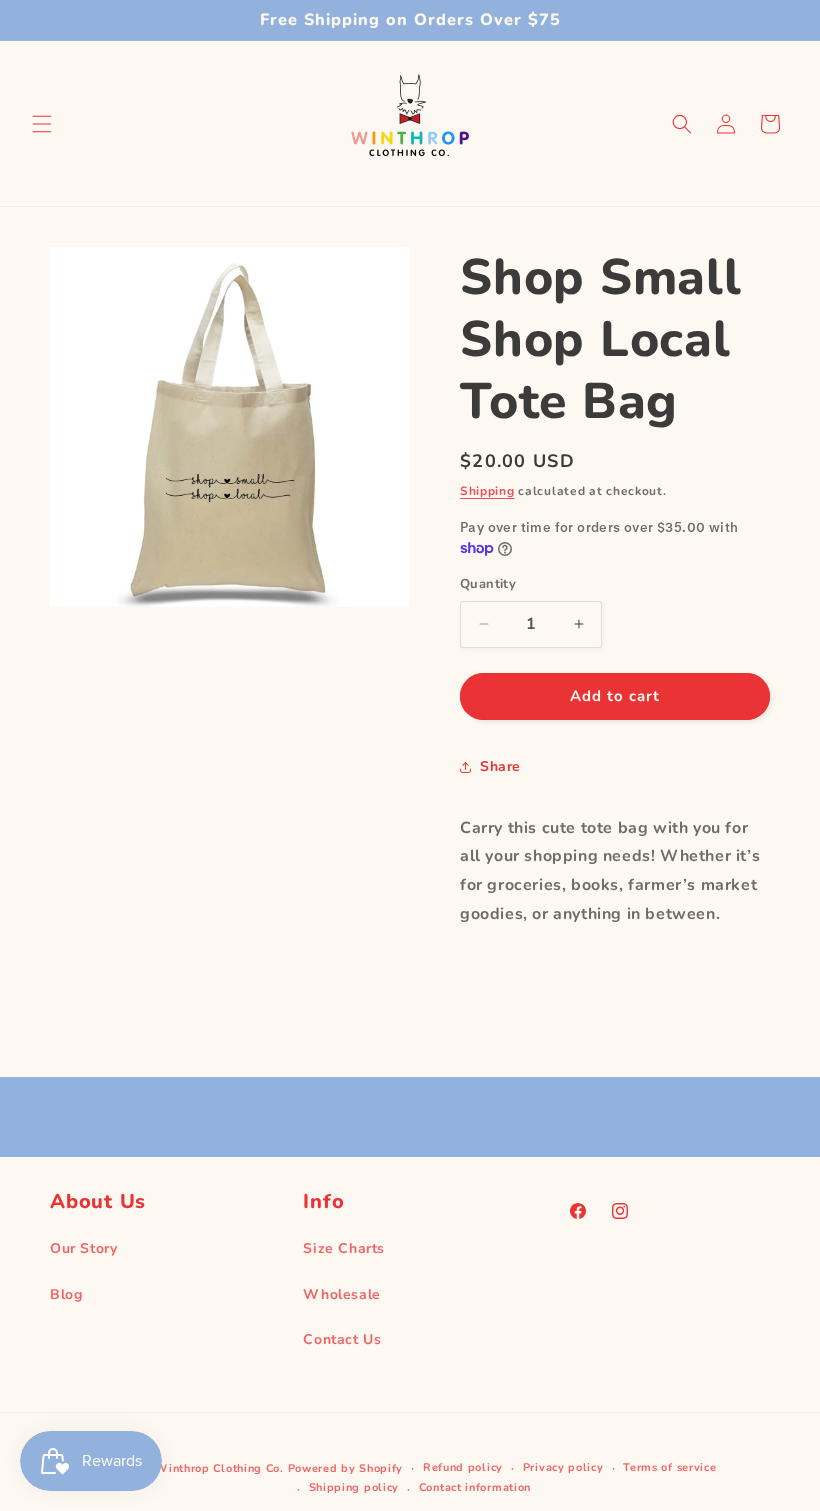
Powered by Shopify (346, 1468)
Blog (66, 1294)
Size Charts (344, 1248)
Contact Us (342, 1339)
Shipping (487, 491)
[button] (42, 124)
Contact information (475, 1487)
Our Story (83, 1248)
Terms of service (669, 1467)
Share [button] (500, 766)
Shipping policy (354, 1487)
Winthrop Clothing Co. (219, 1468)
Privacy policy (563, 1467)
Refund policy (463, 1467)
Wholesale (341, 1294)
